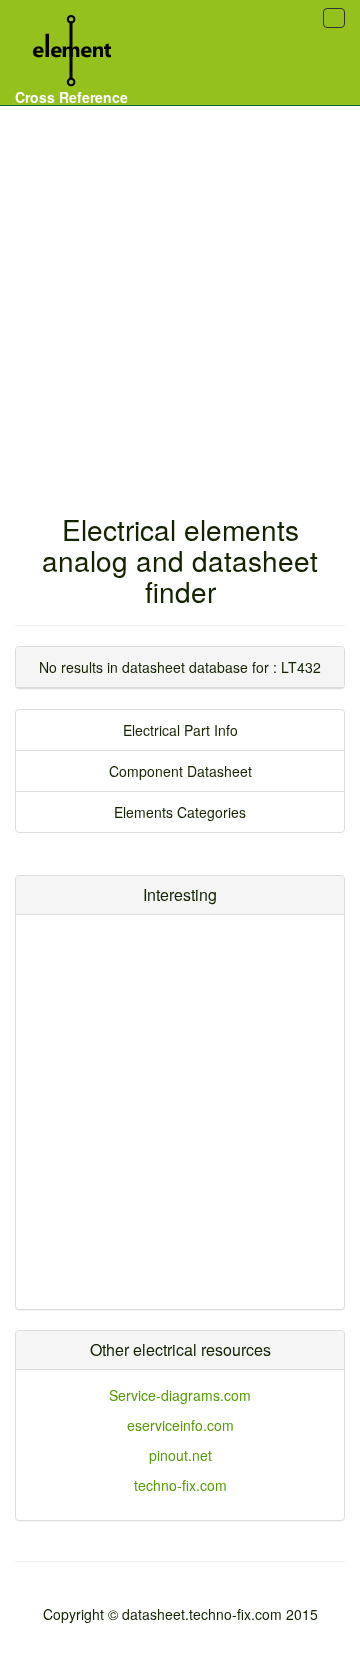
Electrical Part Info (180, 730)
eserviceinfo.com (180, 1425)
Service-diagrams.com (180, 1395)
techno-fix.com (180, 1485)
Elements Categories (180, 812)
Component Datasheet (180, 771)
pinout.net (180, 1455)
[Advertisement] (180, 290)
